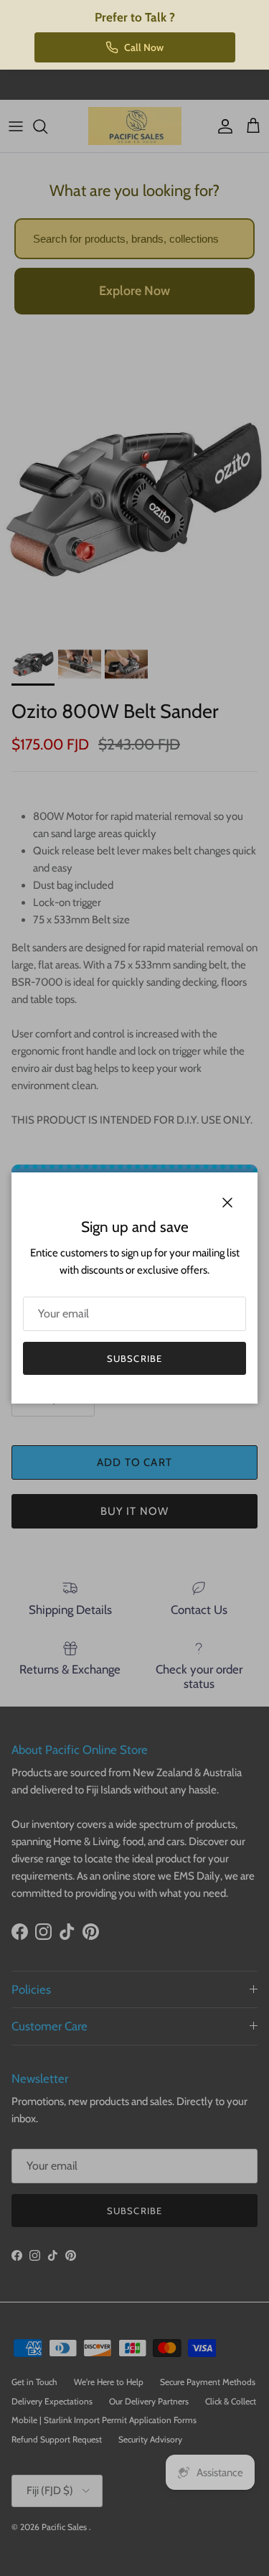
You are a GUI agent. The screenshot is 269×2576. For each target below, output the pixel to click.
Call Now (144, 47)
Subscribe (134, 1358)
